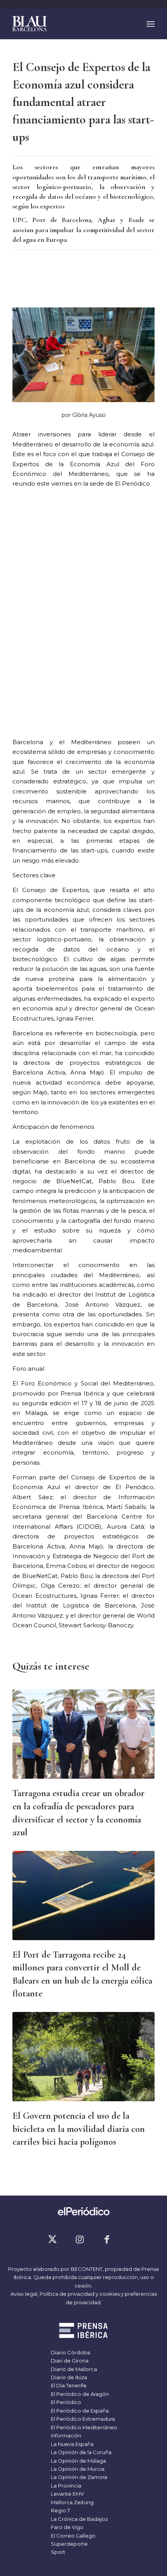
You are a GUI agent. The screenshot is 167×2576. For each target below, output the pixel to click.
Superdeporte (69, 2544)
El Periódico (65, 2402)
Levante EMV (67, 2494)
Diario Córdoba (70, 2352)
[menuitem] (150, 24)
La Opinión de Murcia (77, 2469)
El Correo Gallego (73, 2536)
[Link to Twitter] (52, 2239)
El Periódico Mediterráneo (83, 2427)
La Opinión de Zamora (78, 2477)
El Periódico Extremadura (82, 2419)
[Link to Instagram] (80, 2239)
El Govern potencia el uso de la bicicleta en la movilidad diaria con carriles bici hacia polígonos (79, 2129)
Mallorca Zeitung (72, 2502)
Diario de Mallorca (73, 2369)
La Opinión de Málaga (78, 2461)
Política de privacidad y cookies (80, 2294)
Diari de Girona (69, 2361)
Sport (57, 2552)
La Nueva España (72, 2444)
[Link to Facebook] (107, 2239)
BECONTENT (87, 2269)
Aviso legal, (25, 2294)
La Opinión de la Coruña (81, 2452)
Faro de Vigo (67, 2527)
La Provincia (65, 2486)
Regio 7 (60, 2510)
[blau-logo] (69, 24)
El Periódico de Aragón (79, 2394)
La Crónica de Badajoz (79, 2519)
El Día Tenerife (68, 2385)
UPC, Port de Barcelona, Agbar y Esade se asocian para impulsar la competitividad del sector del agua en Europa (83, 229)
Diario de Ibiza (68, 2377)
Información (65, 2435)
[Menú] (150, 24)
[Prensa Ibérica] (84, 2331)
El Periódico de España (79, 2411)
